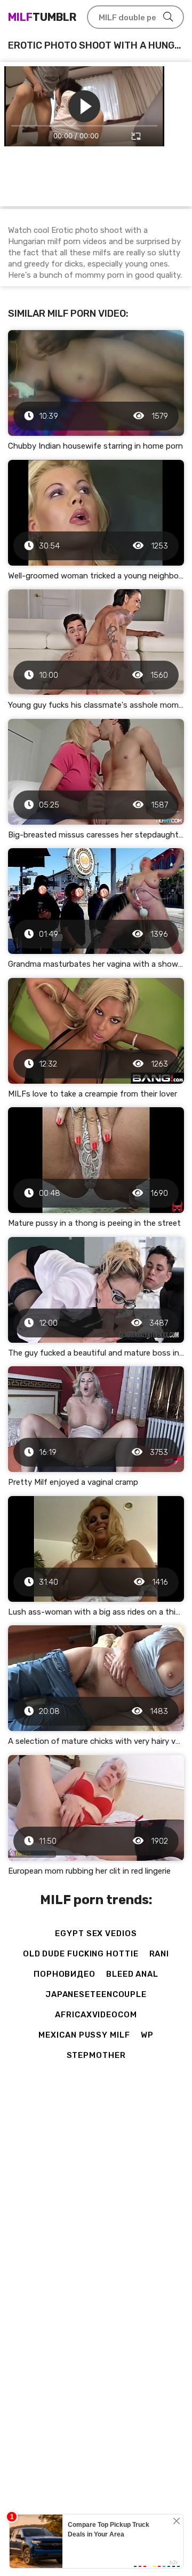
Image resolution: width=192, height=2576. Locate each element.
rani (159, 1954)
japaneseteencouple (96, 1994)
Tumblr (42, 17)
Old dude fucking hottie (81, 1954)
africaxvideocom (96, 2015)
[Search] (168, 17)
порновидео (65, 1974)
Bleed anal (132, 1974)
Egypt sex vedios (96, 1933)
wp (147, 2035)
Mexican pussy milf (84, 2035)
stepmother (96, 2055)
